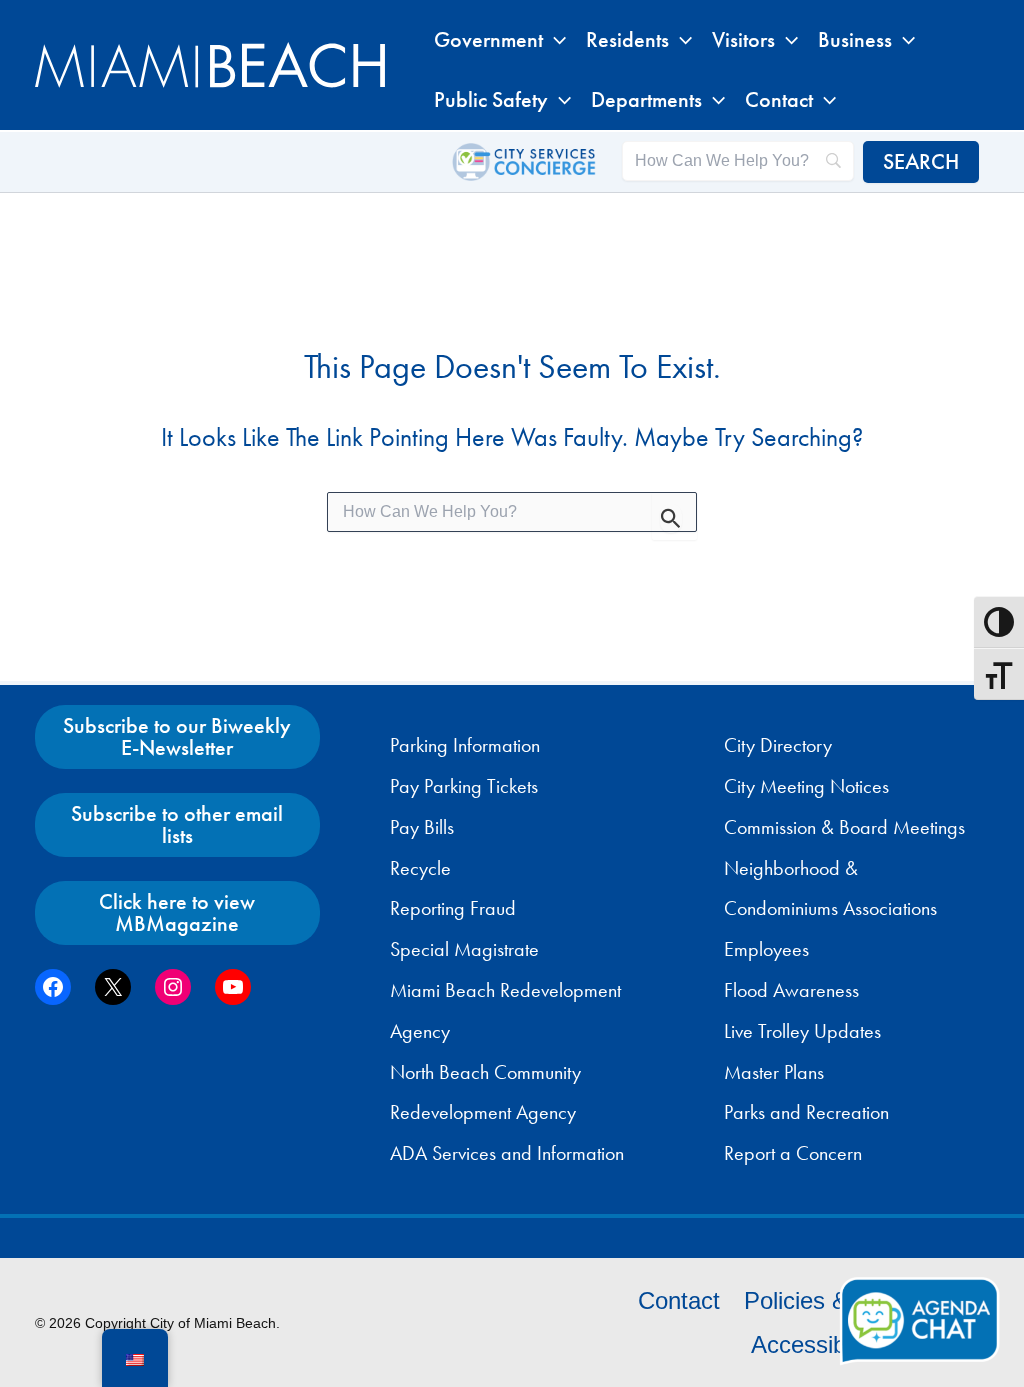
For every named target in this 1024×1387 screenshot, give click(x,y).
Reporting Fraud (453, 908)
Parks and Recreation (806, 1112)
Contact (679, 1300)
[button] (554, 40)
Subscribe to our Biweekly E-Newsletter (177, 736)
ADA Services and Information (507, 1153)
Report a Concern (793, 1153)
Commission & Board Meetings (844, 827)
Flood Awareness (791, 990)
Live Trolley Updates (802, 1031)
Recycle (420, 868)
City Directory (778, 745)
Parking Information (465, 745)
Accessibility (815, 1344)
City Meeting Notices (806, 786)
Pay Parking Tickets (464, 786)
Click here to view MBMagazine (177, 912)
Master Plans (774, 1072)
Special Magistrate (464, 949)
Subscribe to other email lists (177, 824)
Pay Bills (422, 827)
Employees (766, 949)
